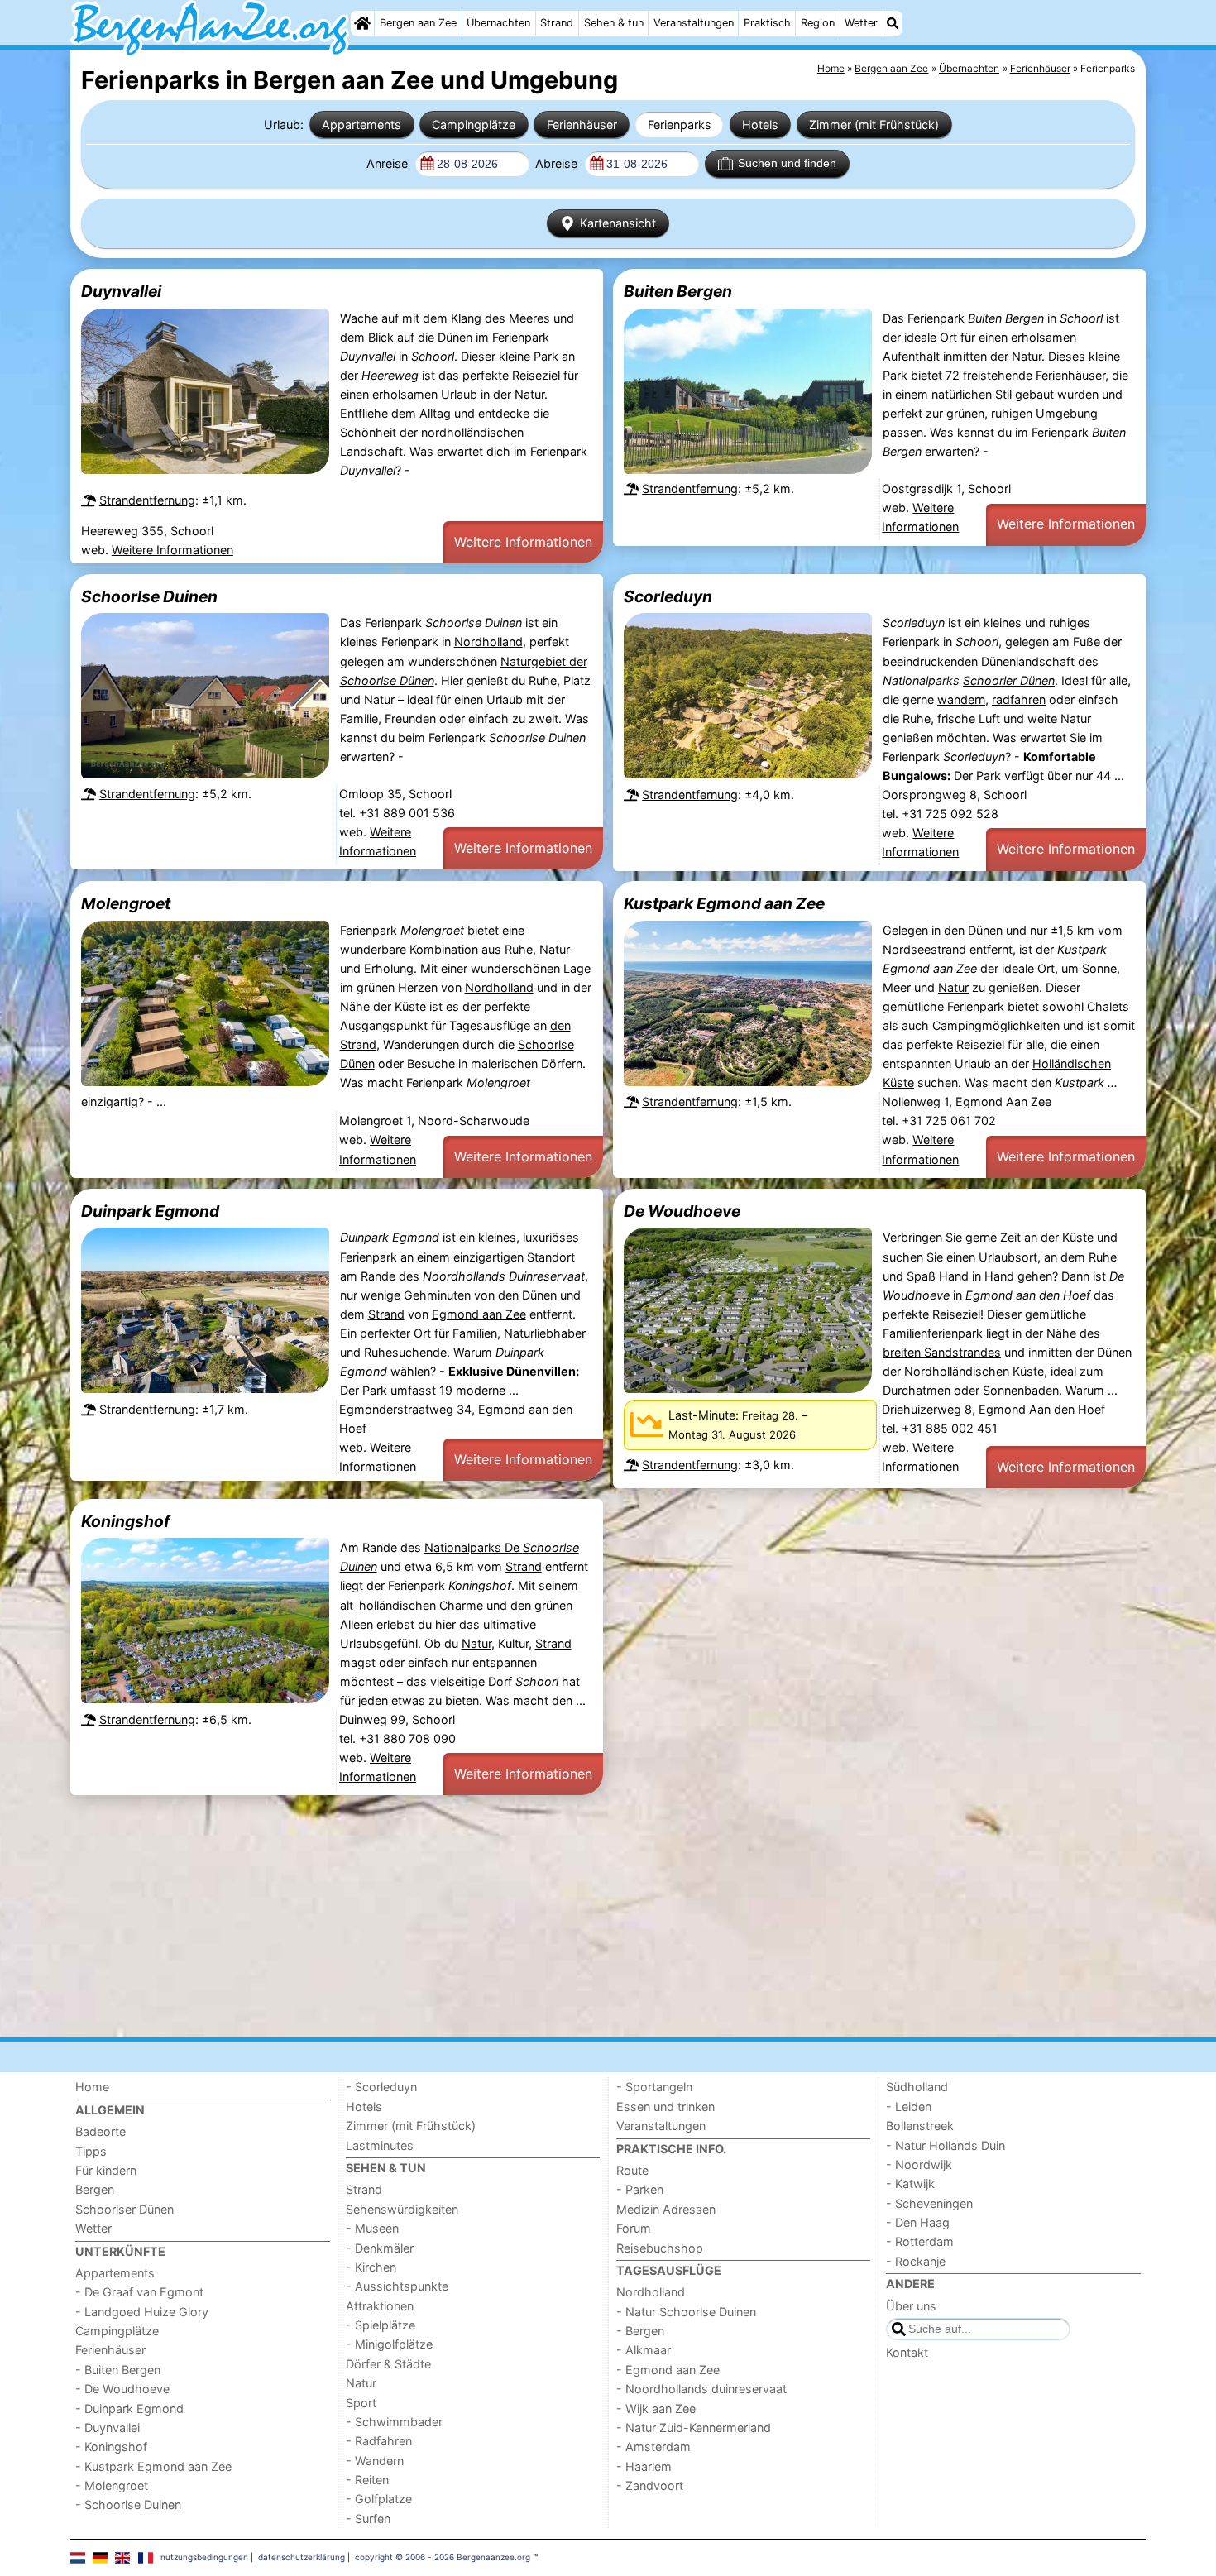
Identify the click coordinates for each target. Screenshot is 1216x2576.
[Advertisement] (567, 1917)
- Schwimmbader (394, 2422)
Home (92, 2087)
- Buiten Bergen (118, 2370)
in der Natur (512, 394)
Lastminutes (380, 2145)
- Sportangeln (654, 2087)
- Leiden (909, 2107)
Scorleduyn (668, 596)
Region (818, 23)
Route (632, 2170)
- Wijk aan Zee (656, 2408)
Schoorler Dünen (1009, 680)
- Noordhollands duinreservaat (701, 2389)
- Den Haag (918, 2222)
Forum (634, 2228)
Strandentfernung (147, 500)
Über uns (911, 2306)
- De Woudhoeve (122, 2389)
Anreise (389, 163)
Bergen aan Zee (418, 23)
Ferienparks (680, 124)
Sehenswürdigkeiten (402, 2209)
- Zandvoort (650, 2485)
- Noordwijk (919, 2164)
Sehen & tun (614, 23)
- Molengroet (112, 2485)
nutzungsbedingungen (204, 2557)
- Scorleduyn (381, 2087)
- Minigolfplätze (389, 2344)
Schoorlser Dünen (124, 2209)
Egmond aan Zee (479, 1314)
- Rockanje (916, 2261)
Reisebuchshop (660, 2248)
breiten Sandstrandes (942, 1352)
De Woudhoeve (682, 1211)
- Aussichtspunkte (397, 2286)
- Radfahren (379, 2441)
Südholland (917, 2087)
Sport (361, 2403)
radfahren (1019, 699)
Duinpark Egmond (150, 1211)
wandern (961, 699)
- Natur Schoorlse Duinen (686, 2312)
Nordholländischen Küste (974, 1371)
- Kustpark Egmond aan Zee (153, 2466)
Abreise (558, 163)
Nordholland (488, 642)
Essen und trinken (665, 2107)
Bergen (95, 2189)
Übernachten (498, 23)
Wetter (861, 23)
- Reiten (367, 2480)
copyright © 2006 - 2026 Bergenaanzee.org (443, 2557)
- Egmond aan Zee (668, 2370)
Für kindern (106, 2170)
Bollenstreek (920, 2126)
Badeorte (101, 2131)
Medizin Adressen (666, 2209)
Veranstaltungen (694, 23)
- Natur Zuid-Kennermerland (694, 2428)
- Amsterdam (653, 2447)
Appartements (361, 124)
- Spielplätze (381, 2325)
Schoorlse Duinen (149, 596)
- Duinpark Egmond (129, 2408)
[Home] (362, 23)
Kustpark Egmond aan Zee (724, 903)
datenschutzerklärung (302, 2557)
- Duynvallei (108, 2428)
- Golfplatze (379, 2499)
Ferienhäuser (582, 124)
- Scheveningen (929, 2203)
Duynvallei (121, 291)
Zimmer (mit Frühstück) (874, 124)
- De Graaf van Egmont (139, 2292)
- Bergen (640, 2331)
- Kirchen (371, 2267)
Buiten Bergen (678, 291)
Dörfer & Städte (388, 2364)
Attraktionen (380, 2306)
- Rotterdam (920, 2241)
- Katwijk (910, 2183)
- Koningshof (111, 2447)
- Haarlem (644, 2466)
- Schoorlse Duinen (128, 2504)
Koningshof (125, 1521)
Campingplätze (474, 124)
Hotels (760, 124)
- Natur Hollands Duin (946, 2145)
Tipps (91, 2151)
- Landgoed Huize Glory (142, 2312)
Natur (1027, 356)
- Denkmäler (380, 2248)
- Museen (372, 2228)
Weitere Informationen (172, 550)
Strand (557, 23)
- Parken (640, 2189)
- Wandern (375, 2461)
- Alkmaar (644, 2350)
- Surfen (368, 2519)
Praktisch (767, 23)
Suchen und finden (787, 163)
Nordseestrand (924, 949)
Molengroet (126, 903)
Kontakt (907, 2352)
